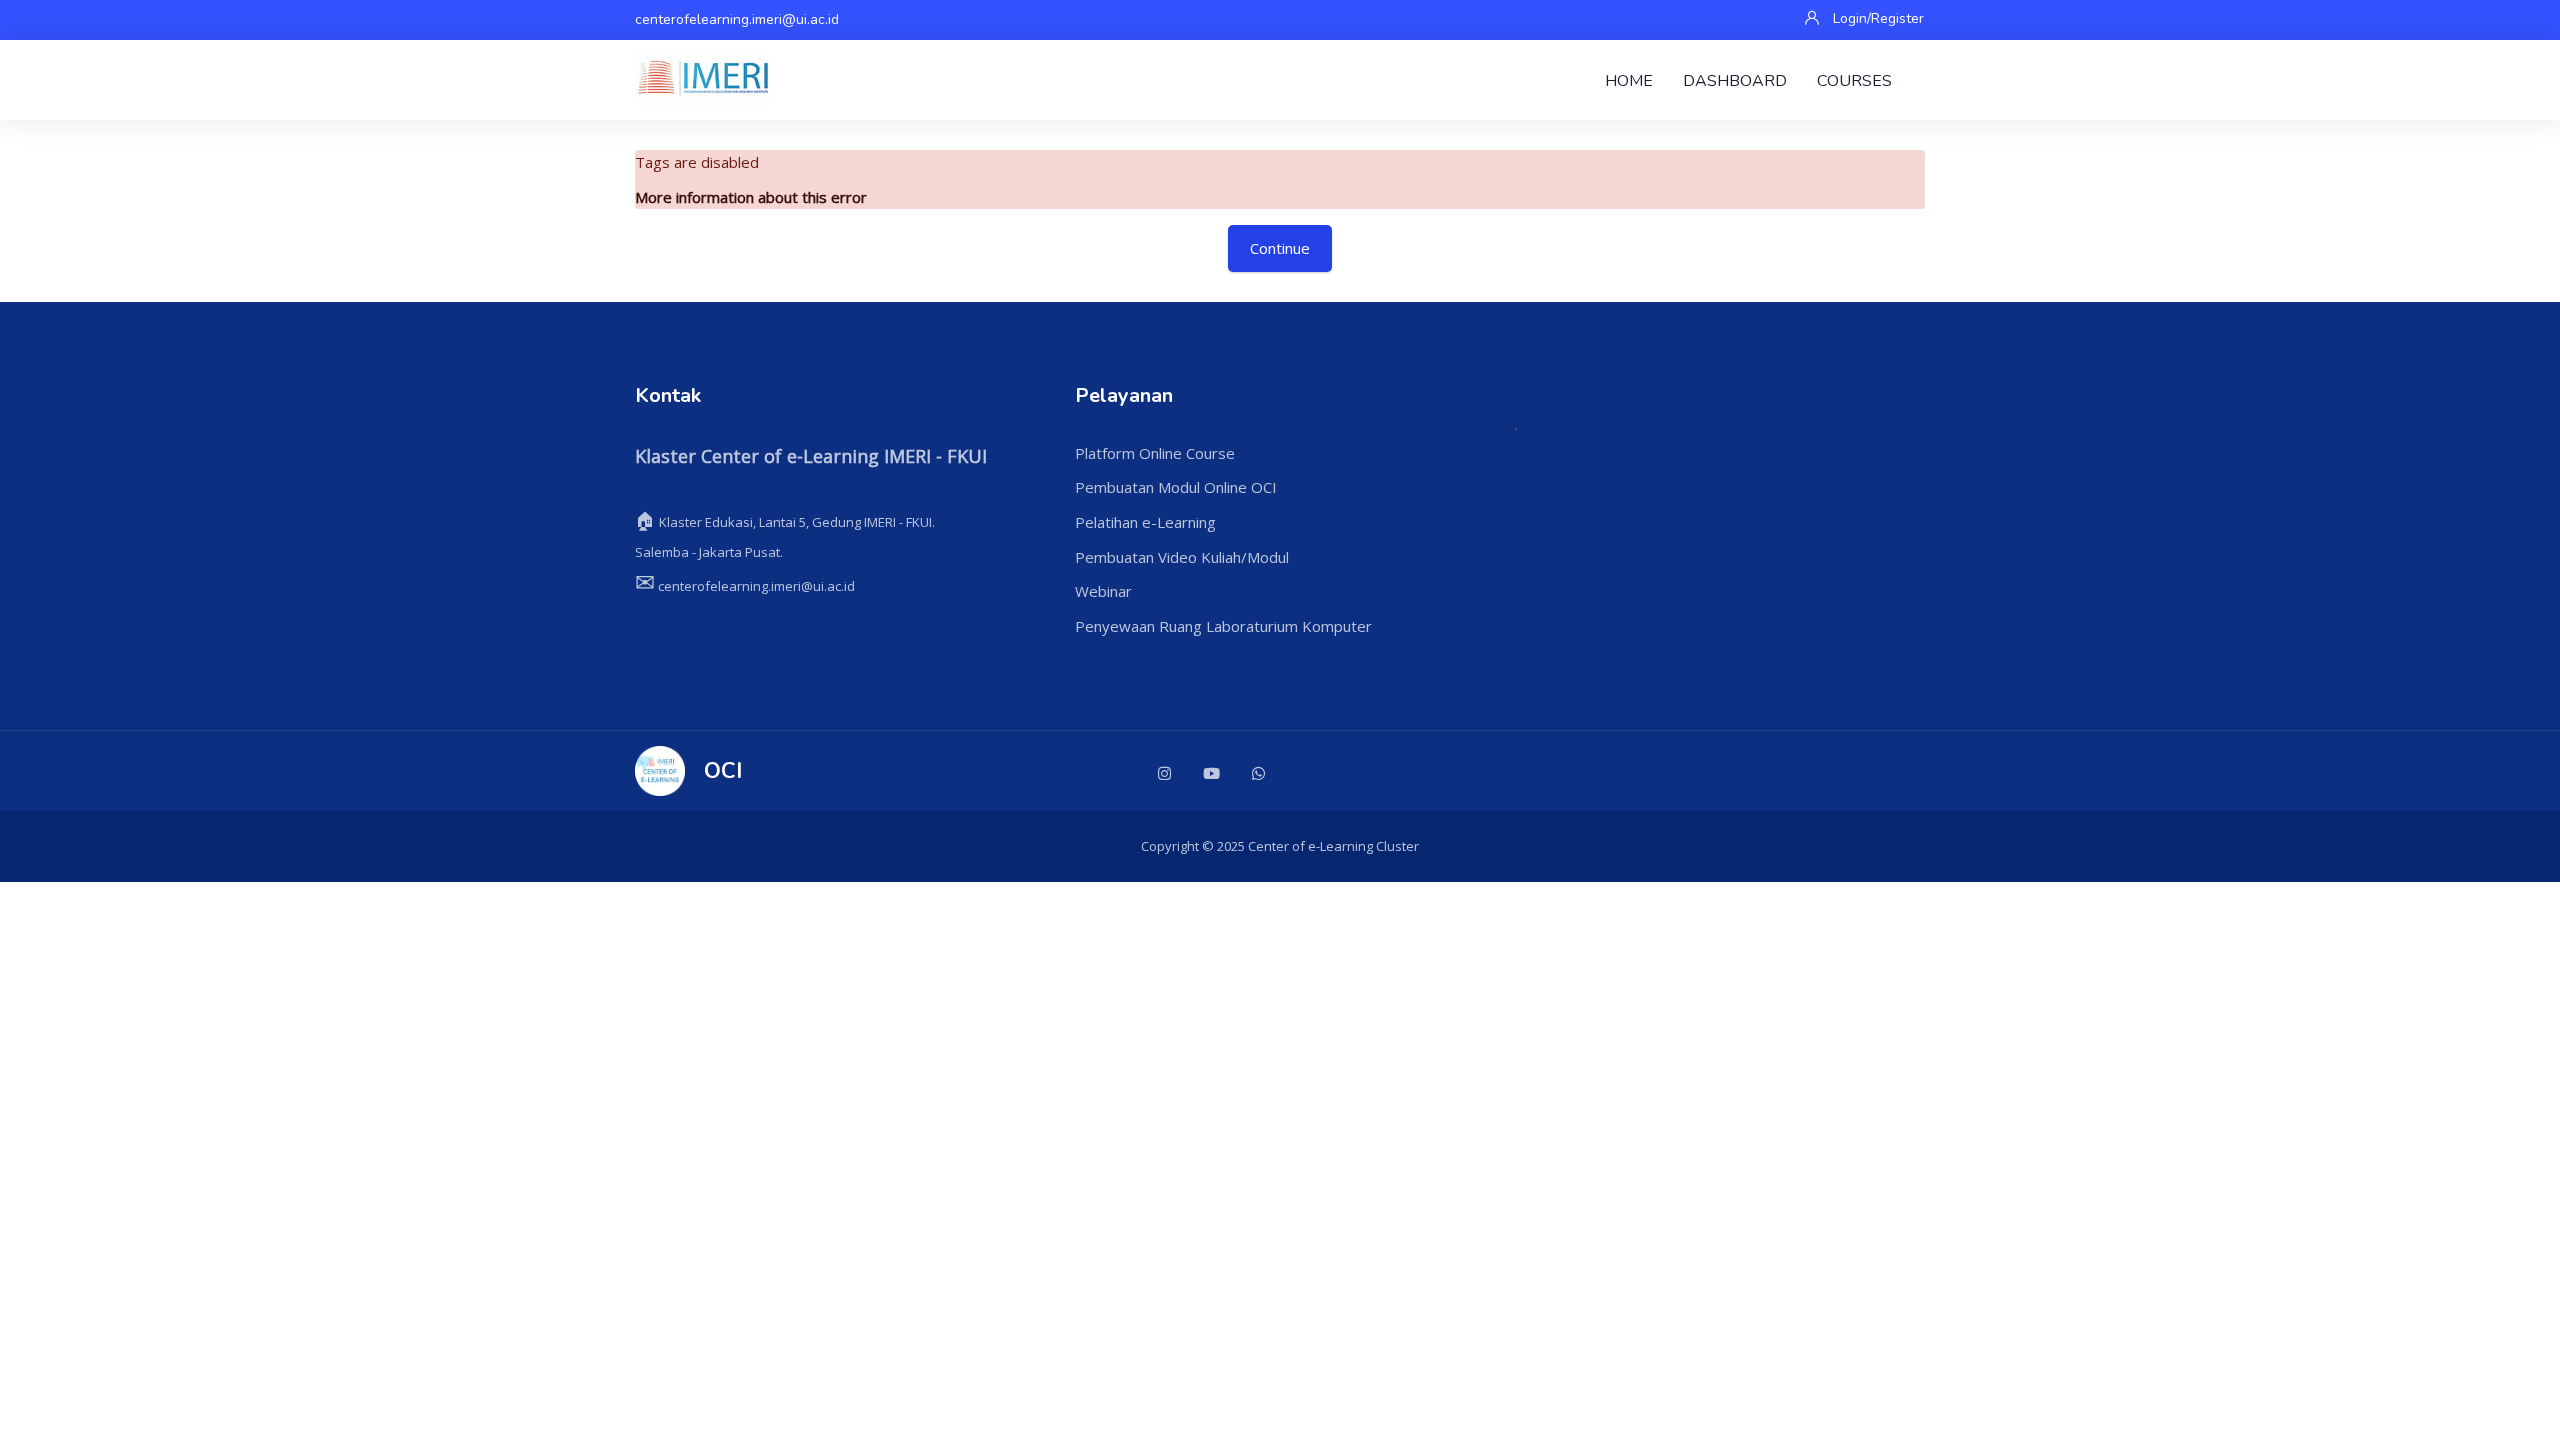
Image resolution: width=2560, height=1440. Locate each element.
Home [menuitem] (1629, 81)
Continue (1280, 248)
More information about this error (751, 197)
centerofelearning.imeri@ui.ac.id (737, 19)
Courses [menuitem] (1854, 81)
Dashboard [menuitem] (1735, 81)
